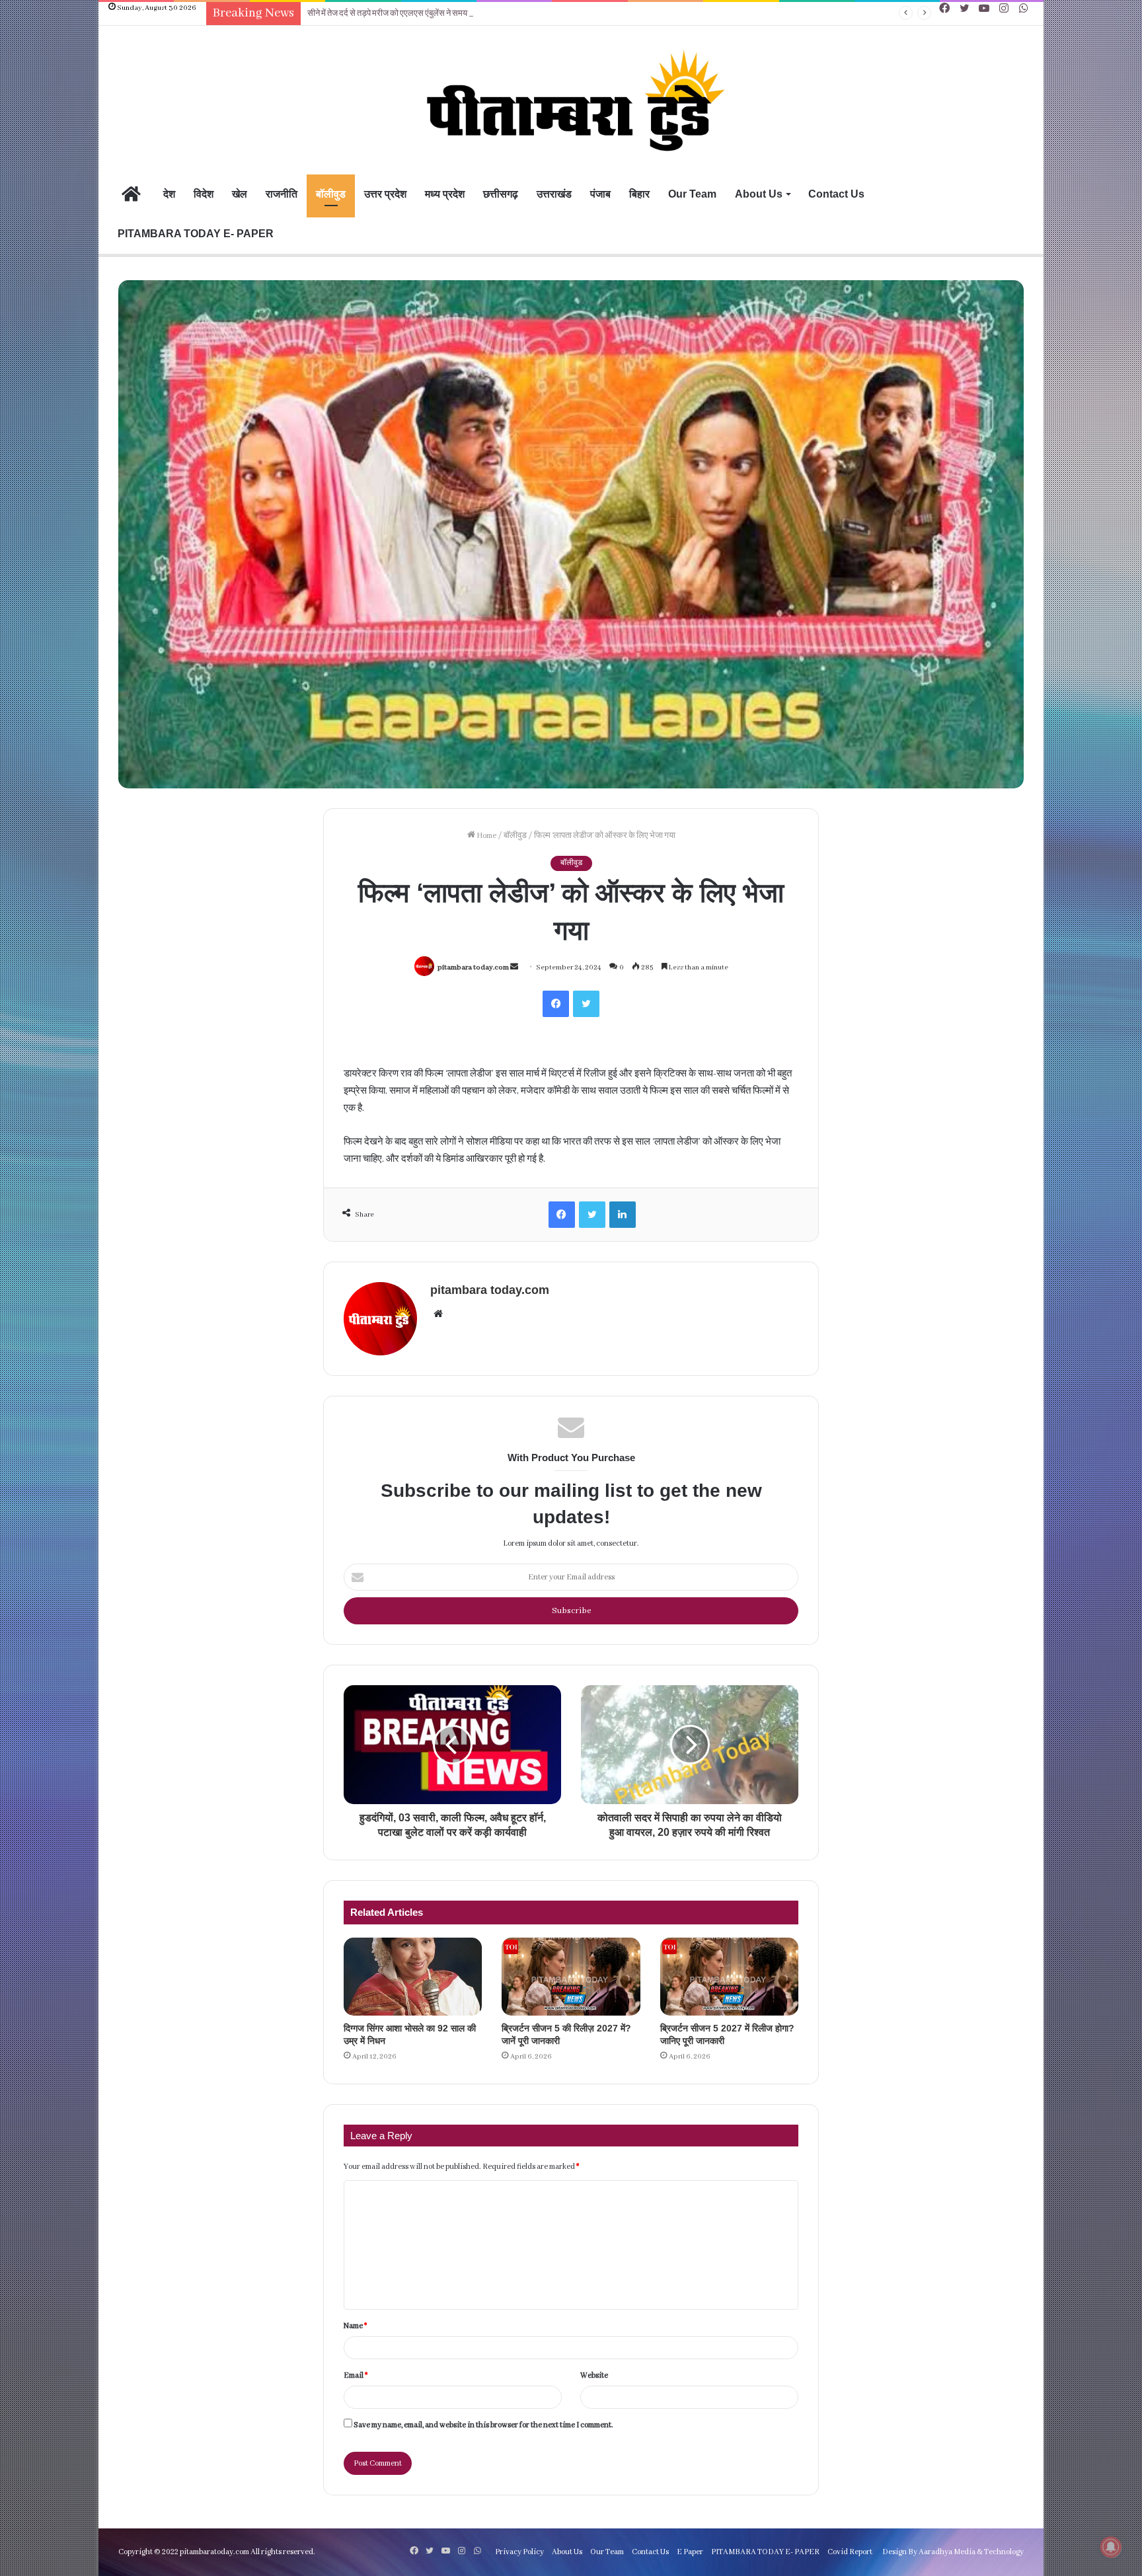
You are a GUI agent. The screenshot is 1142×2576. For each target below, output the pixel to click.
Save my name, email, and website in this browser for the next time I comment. (483, 2425)
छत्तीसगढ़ (501, 194)
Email (356, 2375)
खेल (240, 194)
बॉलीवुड (331, 194)
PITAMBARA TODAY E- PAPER (196, 234)
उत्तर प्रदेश (385, 194)
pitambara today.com (473, 967)
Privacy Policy (519, 2552)
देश (169, 194)
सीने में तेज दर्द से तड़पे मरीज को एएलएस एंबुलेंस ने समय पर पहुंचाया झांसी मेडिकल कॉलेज (436, 14)
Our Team (692, 194)
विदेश (204, 194)
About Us (759, 194)
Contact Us (836, 194)
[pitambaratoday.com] (571, 102)
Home (486, 836)
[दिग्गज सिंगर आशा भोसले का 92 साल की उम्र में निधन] (413, 1977)
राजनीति (282, 194)
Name (355, 2326)
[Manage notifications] (1111, 2547)
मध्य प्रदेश (445, 194)
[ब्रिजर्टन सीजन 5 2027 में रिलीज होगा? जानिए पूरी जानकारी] (729, 1977)
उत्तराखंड (554, 194)
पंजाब (600, 194)
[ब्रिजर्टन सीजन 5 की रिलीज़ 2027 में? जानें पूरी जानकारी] (571, 1977)
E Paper (690, 2552)
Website (594, 2375)
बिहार (639, 194)
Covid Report (850, 2552)
